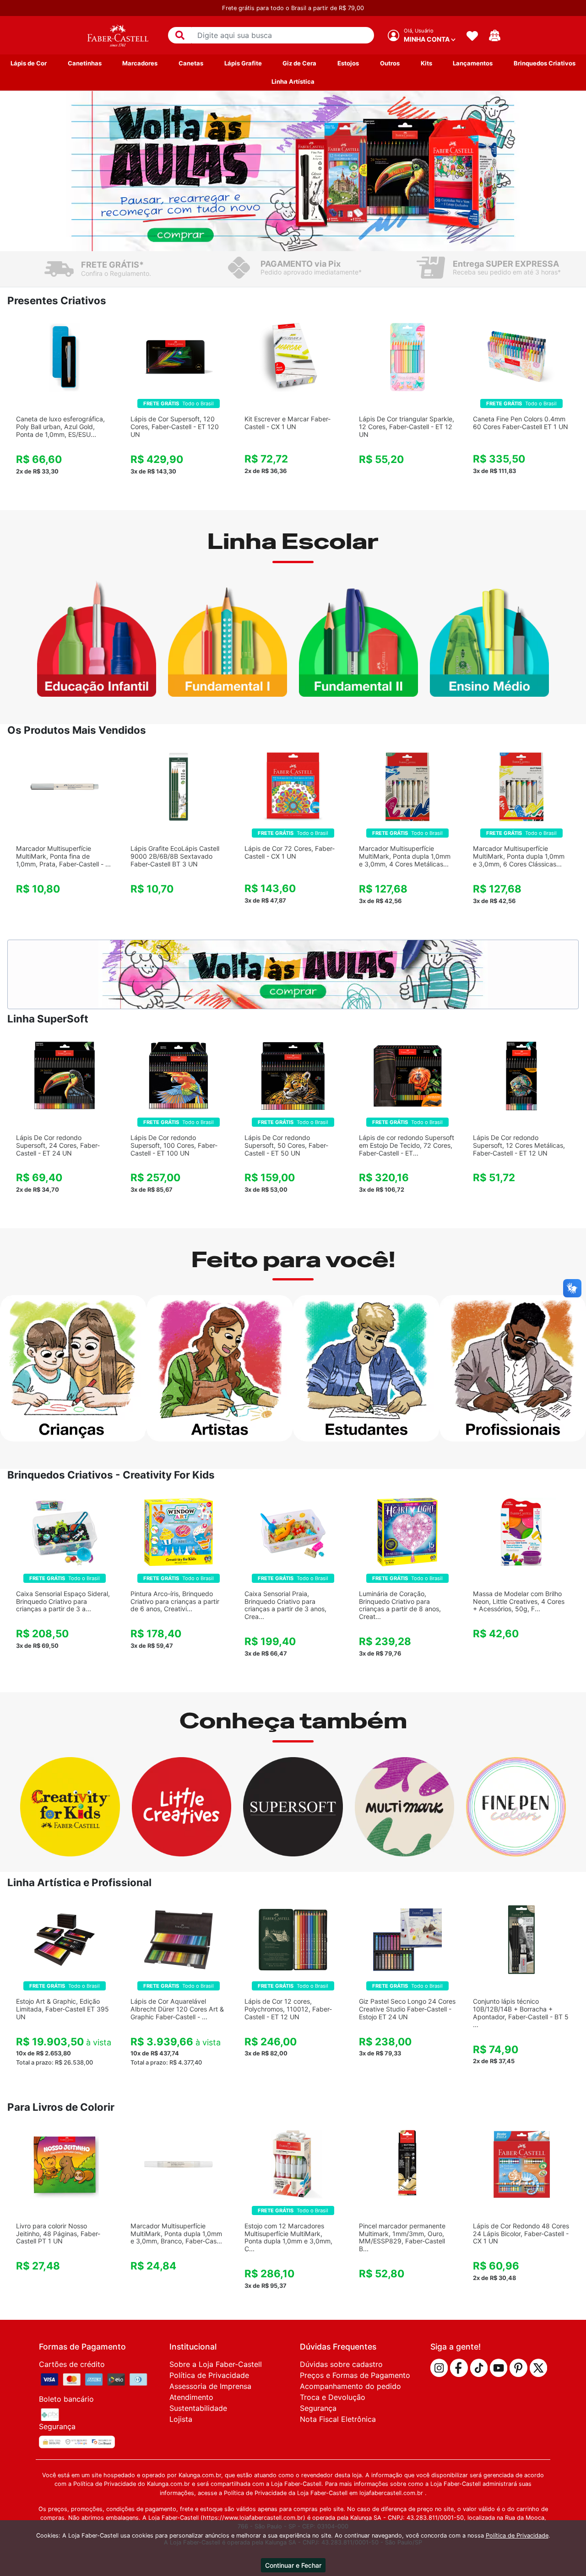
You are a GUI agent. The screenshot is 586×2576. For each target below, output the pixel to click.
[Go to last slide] (62, 171)
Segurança (318, 2408)
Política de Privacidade (209, 2375)
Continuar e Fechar (293, 2565)
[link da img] (118, 35)
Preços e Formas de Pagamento (355, 2375)
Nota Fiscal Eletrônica (338, 2419)
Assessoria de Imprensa (210, 2386)
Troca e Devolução (333, 2397)
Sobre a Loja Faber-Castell (216, 2364)
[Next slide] (524, 171)
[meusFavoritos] (472, 35)
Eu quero (64, 491)
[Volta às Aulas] (293, 171)
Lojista (181, 2419)
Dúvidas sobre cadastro (341, 2364)
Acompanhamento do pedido (350, 2386)
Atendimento (191, 2397)
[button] (180, 35)
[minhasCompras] (495, 35)
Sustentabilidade (198, 2408)
